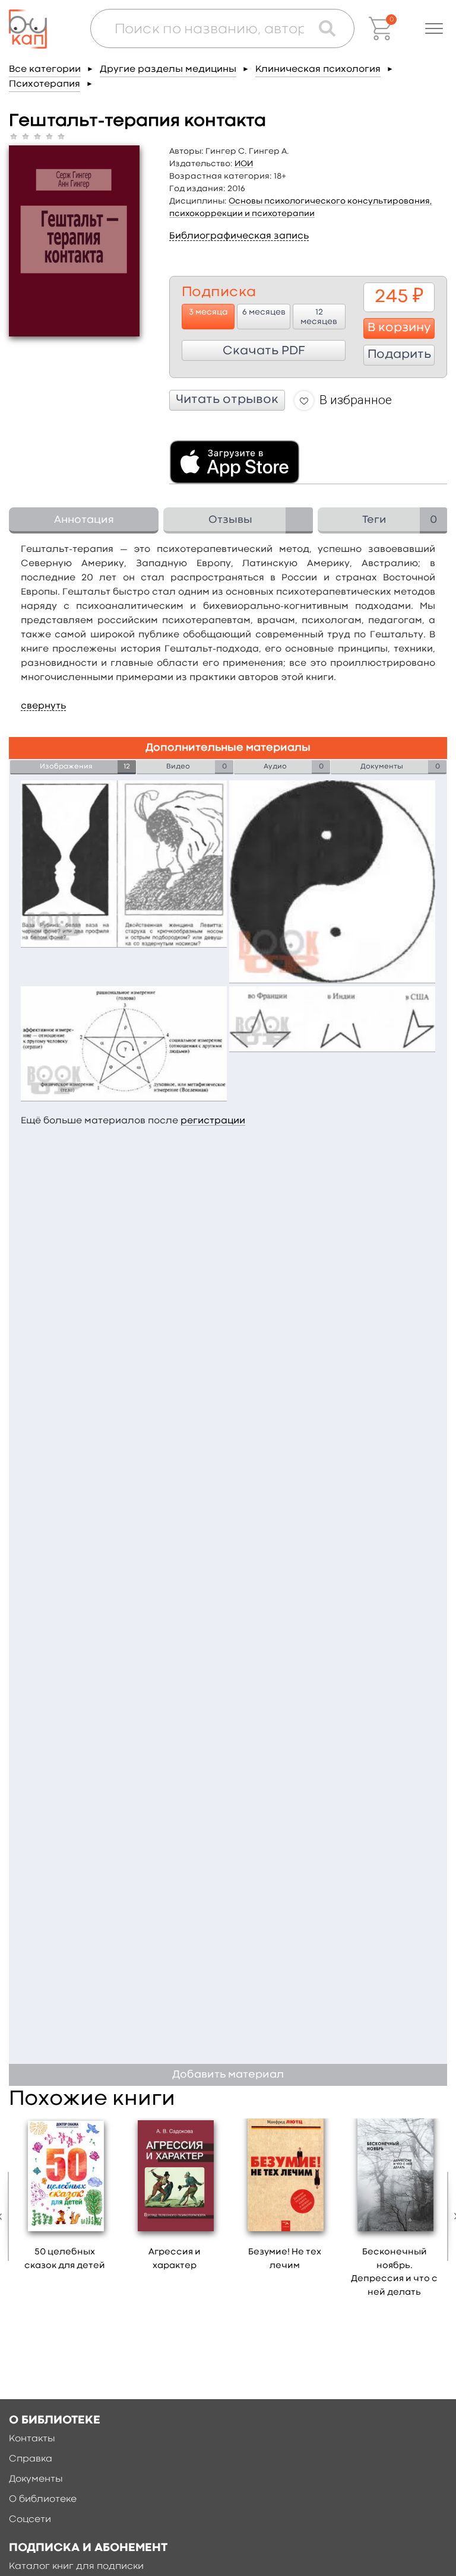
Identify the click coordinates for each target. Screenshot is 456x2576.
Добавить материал (228, 2075)
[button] (434, 28)
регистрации (213, 1121)
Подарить (399, 355)
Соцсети (30, 2520)
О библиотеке (43, 2499)
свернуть (43, 706)
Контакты (32, 2439)
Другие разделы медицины (168, 69)
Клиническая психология (318, 69)
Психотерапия (45, 84)
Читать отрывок (227, 400)
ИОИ (244, 164)
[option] (65, 2199)
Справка (31, 2459)
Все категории (45, 69)
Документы (36, 2479)
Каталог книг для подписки (76, 2567)
